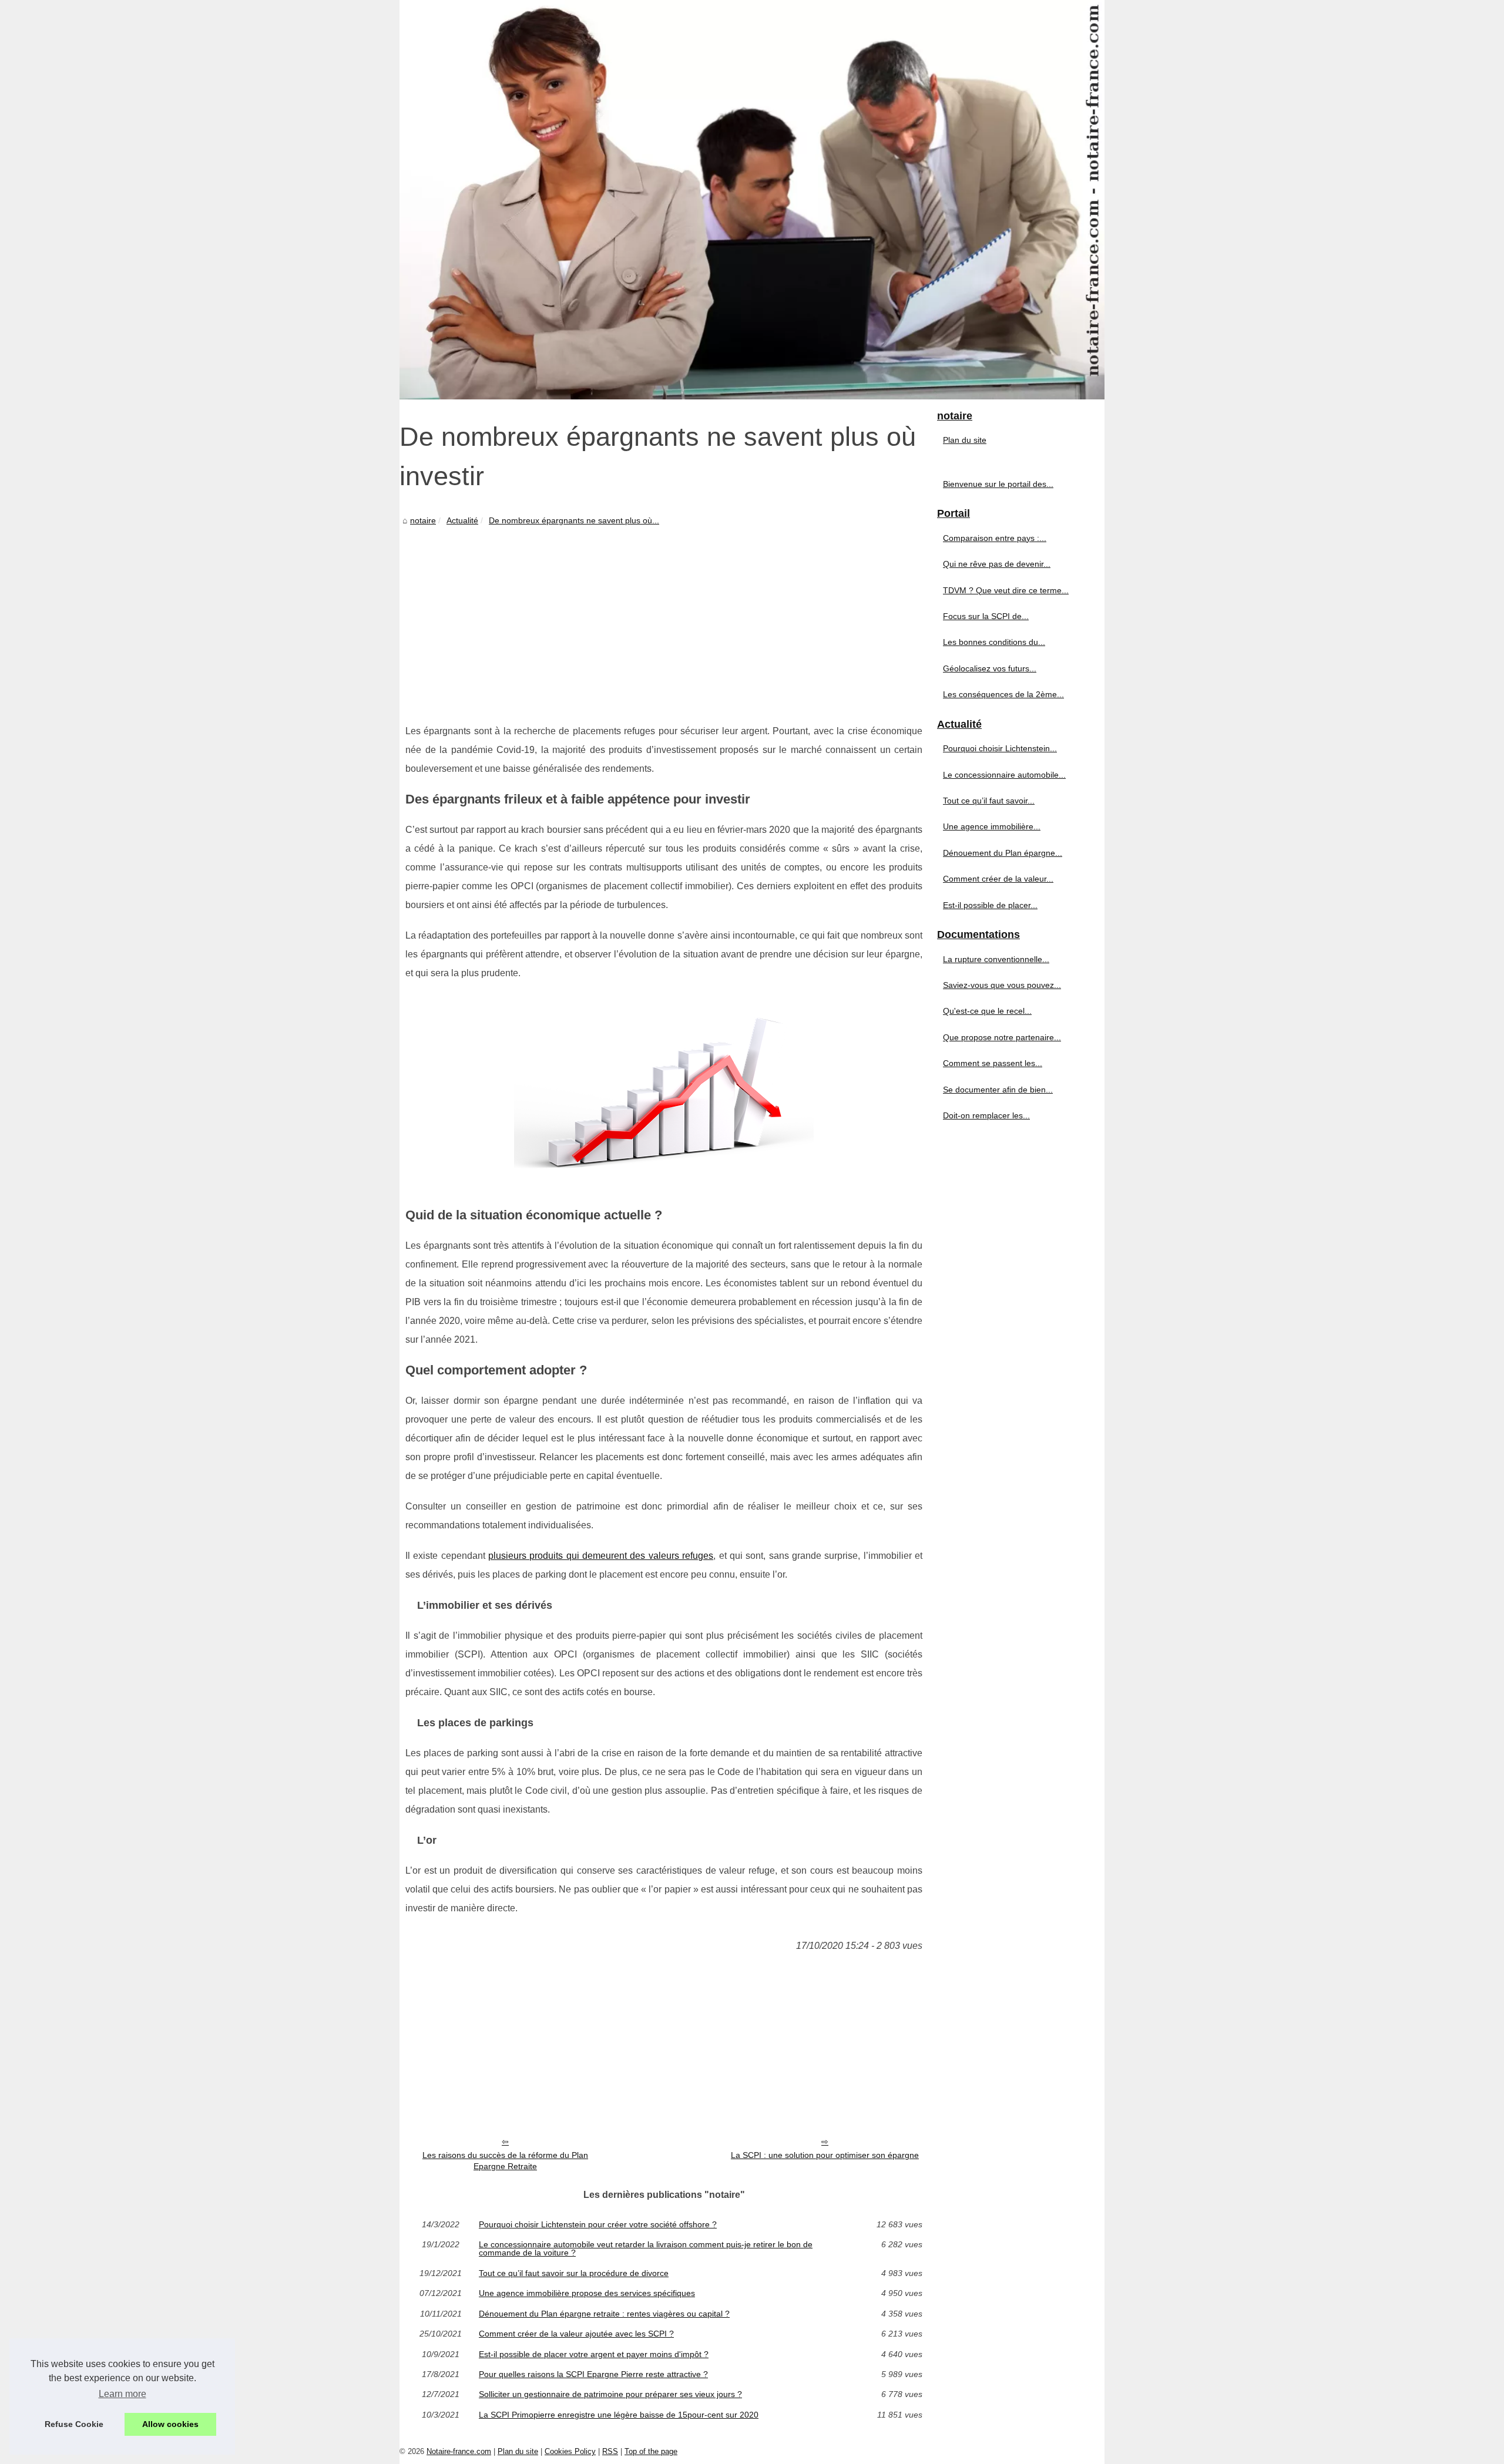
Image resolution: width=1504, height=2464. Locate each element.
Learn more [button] (122, 2394)
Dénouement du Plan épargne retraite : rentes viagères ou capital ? (604, 2314)
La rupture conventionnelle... (996, 959)
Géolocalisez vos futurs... (990, 668)
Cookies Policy (570, 2451)
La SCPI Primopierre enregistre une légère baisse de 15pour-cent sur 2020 (619, 2415)
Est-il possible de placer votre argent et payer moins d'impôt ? (594, 2354)
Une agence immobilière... (992, 826)
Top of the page (651, 2451)
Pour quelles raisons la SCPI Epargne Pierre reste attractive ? (593, 2374)
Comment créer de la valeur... (998, 879)
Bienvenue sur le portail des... (998, 484)
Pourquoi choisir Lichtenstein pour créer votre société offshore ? (598, 2224)
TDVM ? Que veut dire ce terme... (1006, 590)
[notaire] (752, 200)
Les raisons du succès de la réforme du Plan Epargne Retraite (505, 2161)
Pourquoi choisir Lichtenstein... (1000, 748)
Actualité (462, 520)
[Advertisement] (664, 616)
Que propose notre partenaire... (1002, 1037)
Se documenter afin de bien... (998, 1090)
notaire (423, 520)
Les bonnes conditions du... (994, 642)
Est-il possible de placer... (990, 905)
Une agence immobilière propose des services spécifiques (587, 2293)
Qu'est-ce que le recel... (987, 1011)
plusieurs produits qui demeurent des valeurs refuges (601, 1556)
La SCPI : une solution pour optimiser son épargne (825, 2155)
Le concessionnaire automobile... (1004, 775)
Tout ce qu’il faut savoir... (989, 801)
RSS (610, 2451)
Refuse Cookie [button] (74, 2424)
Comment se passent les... (993, 1063)
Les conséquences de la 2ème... (1003, 694)
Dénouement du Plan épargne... (1003, 853)
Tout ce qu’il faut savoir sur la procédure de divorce (574, 2273)
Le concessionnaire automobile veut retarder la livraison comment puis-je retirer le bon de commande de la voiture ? (646, 2249)
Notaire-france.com (459, 2451)
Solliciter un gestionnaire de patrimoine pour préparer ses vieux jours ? (610, 2394)
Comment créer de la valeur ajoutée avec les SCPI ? (576, 2334)
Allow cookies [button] (170, 2424)
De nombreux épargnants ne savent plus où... (574, 520)
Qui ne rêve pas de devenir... (997, 564)
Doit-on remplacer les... (986, 1115)
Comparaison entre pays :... (995, 538)
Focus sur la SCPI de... (986, 616)
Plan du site (965, 440)
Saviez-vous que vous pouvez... (1002, 985)
